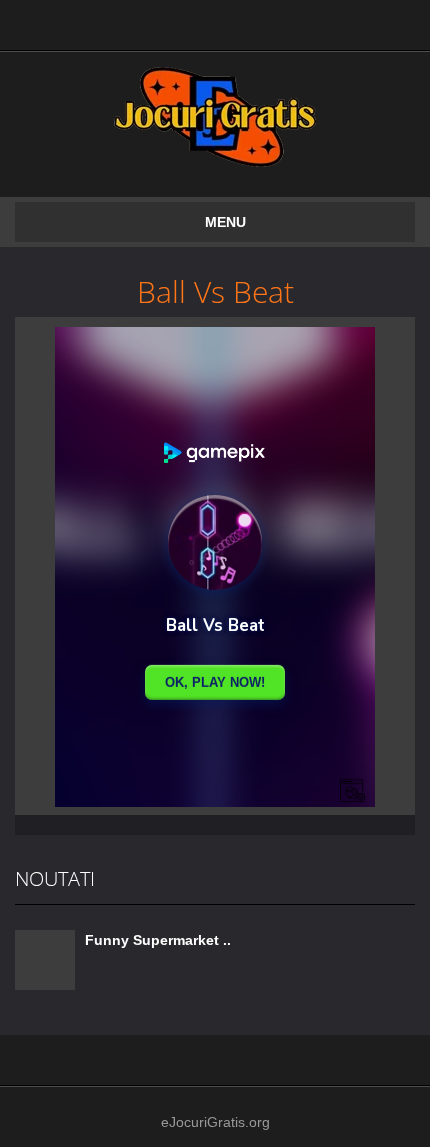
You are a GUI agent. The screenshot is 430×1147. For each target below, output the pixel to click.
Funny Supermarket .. (158, 940)
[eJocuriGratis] (215, 116)
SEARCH (167, 20)
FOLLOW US (262, 20)
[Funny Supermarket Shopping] (45, 959)
